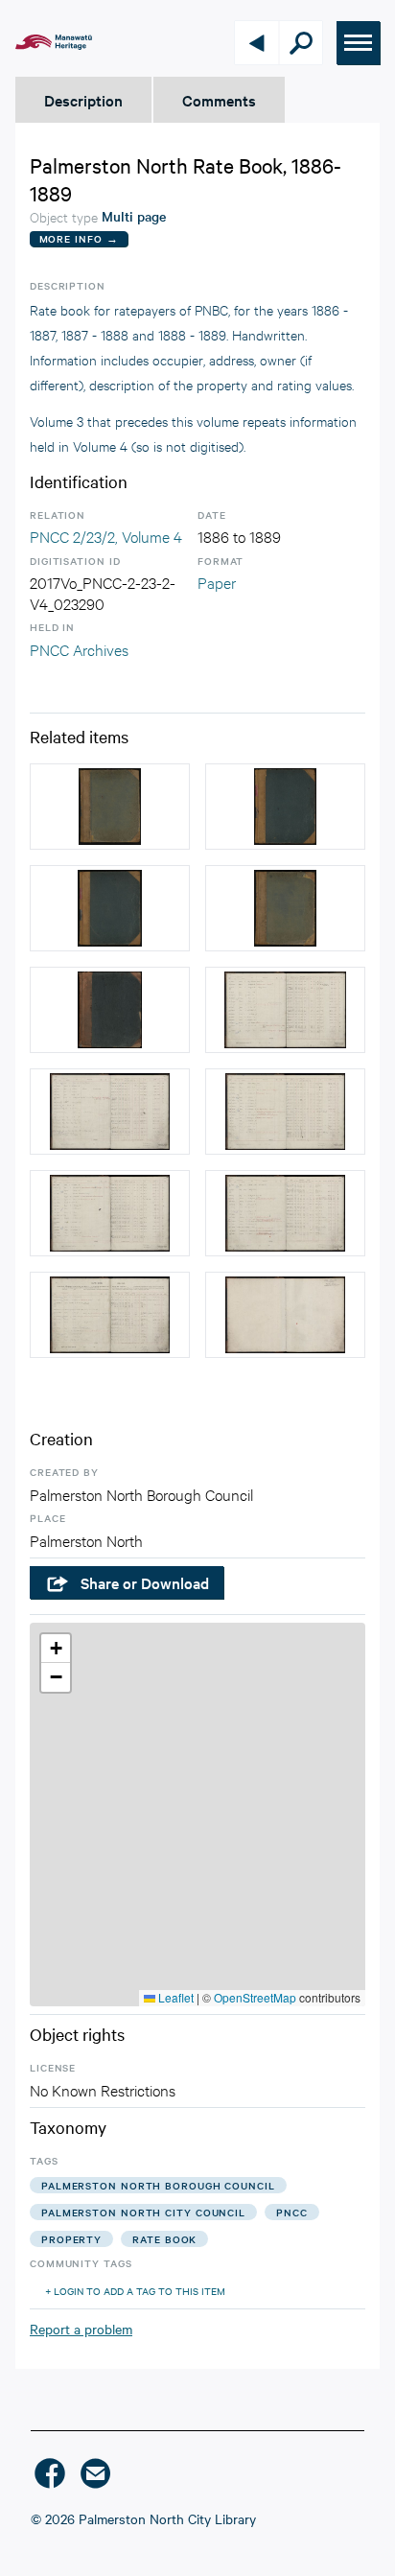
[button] (56, 1649)
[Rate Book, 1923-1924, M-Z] (110, 807)
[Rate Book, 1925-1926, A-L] (285, 807)
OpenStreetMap (255, 1997)
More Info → (79, 238)
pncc (292, 2212)
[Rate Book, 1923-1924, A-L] (285, 908)
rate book (164, 2239)
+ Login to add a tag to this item (135, 2291)
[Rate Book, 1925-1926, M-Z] (110, 908)
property (71, 2239)
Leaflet (174, 1997)
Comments (219, 100)
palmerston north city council (143, 2212)
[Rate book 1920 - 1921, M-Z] (110, 1010)
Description (83, 100)
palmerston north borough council (158, 2185)
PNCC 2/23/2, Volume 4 (106, 536)
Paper (217, 582)
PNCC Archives (79, 649)
